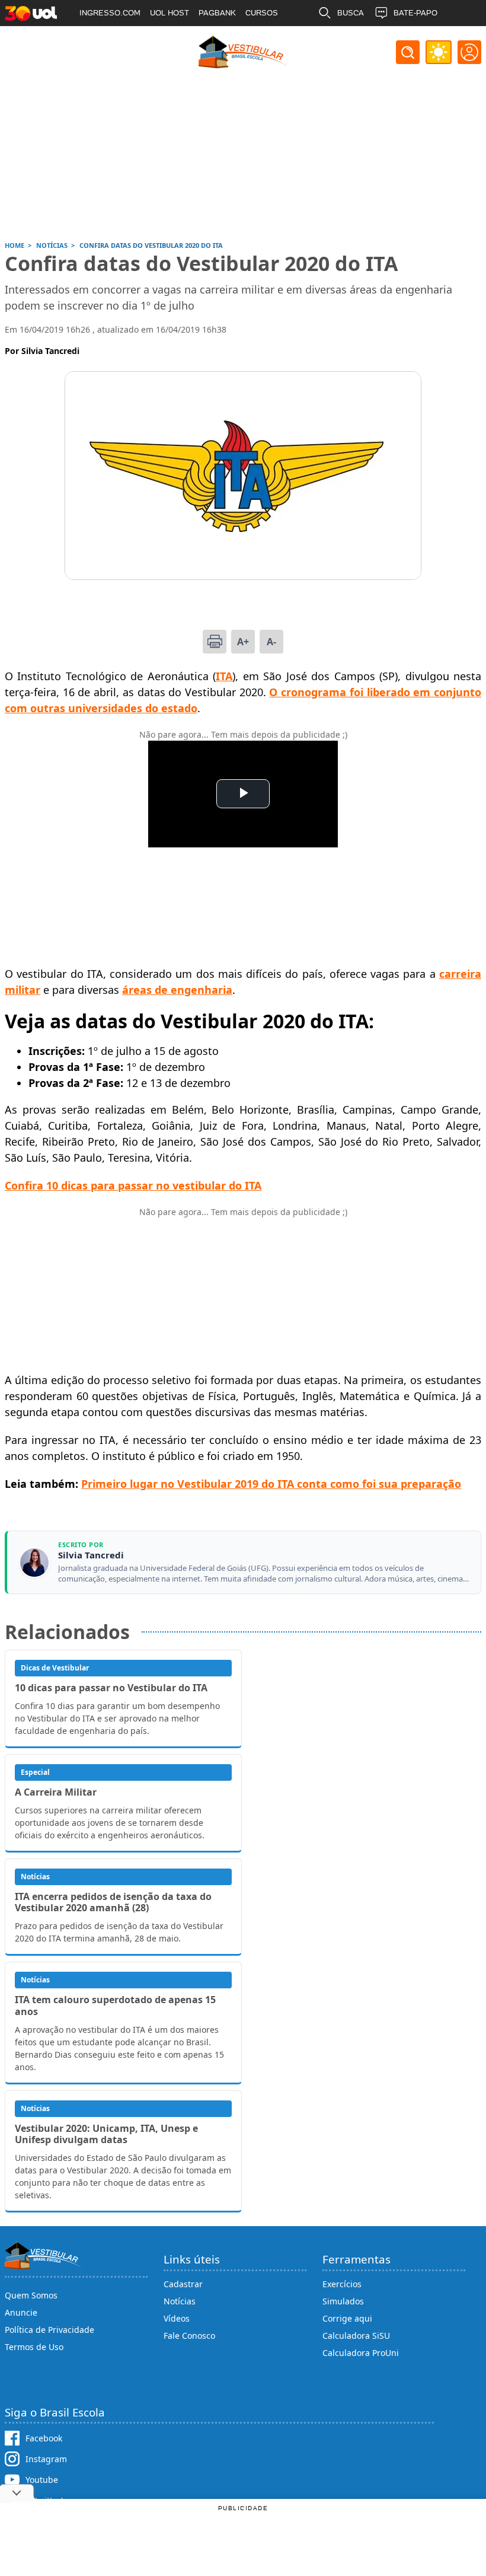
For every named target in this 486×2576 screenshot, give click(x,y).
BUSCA (351, 13)
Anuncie (21, 2312)
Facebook (44, 2438)
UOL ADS (96, 39)
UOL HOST (170, 13)
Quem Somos (31, 2295)
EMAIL (349, 39)
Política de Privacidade (49, 2330)
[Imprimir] (215, 642)
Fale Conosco (189, 2336)
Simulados (343, 2301)
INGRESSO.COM (110, 13)
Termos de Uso (34, 2347)
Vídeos (177, 2318)
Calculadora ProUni (361, 2353)
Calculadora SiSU (356, 2336)
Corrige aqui (347, 2318)
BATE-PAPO (415, 13)
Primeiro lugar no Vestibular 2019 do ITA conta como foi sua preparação (271, 1484)
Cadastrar (183, 2284)
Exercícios (342, 2284)
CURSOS (262, 13)
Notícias (180, 2301)
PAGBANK (217, 13)
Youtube (42, 2480)
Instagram (46, 2459)
